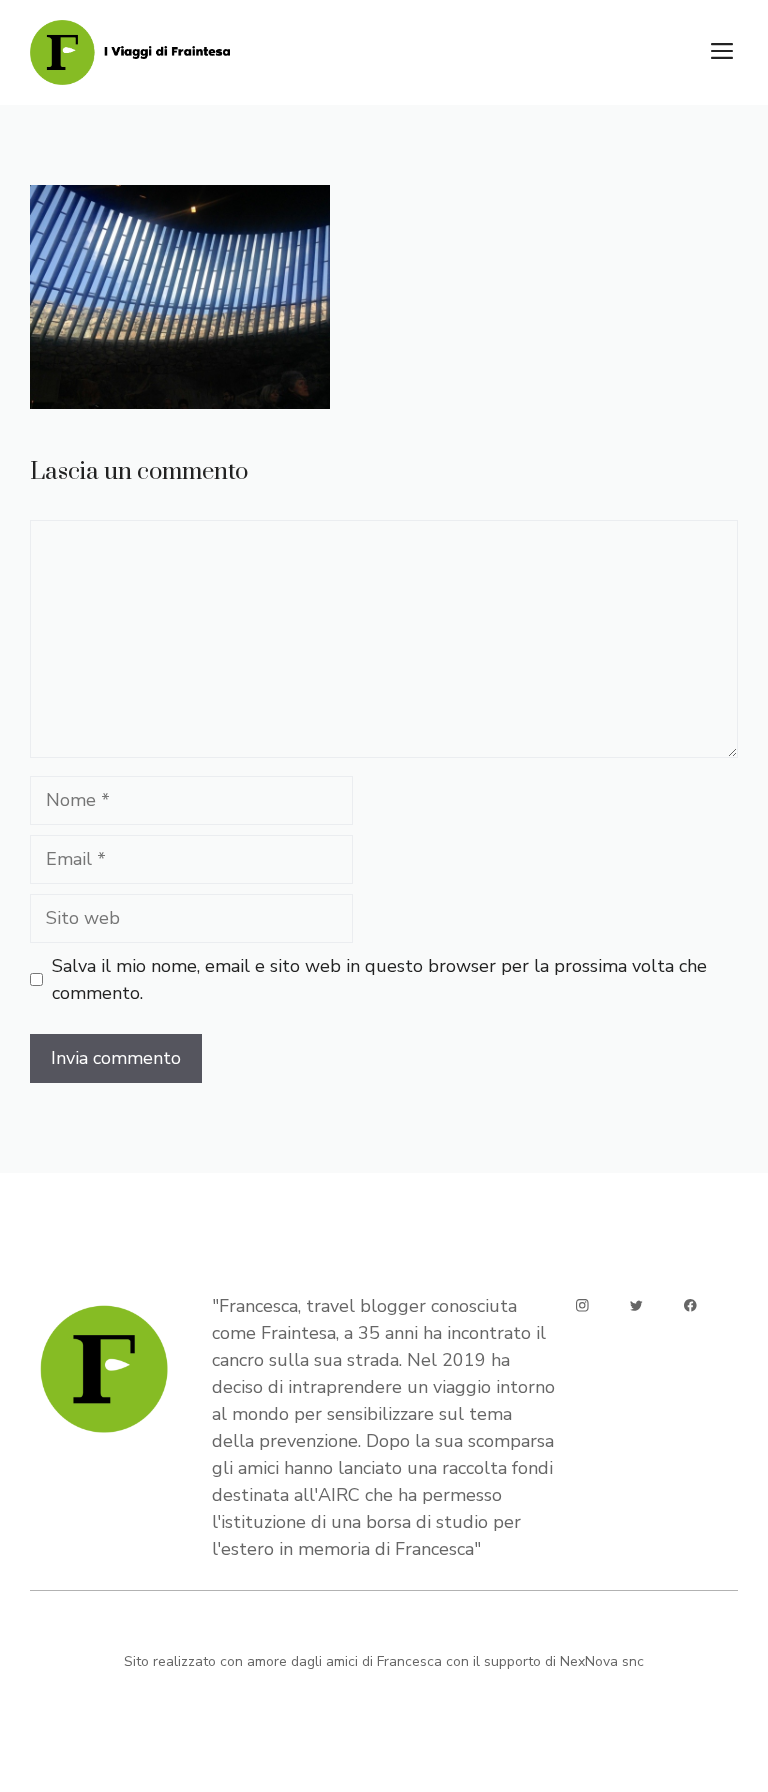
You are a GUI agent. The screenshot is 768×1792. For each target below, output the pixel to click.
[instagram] (582, 1305)
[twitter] (636, 1305)
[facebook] (690, 1305)
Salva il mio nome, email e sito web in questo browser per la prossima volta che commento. (379, 979)
